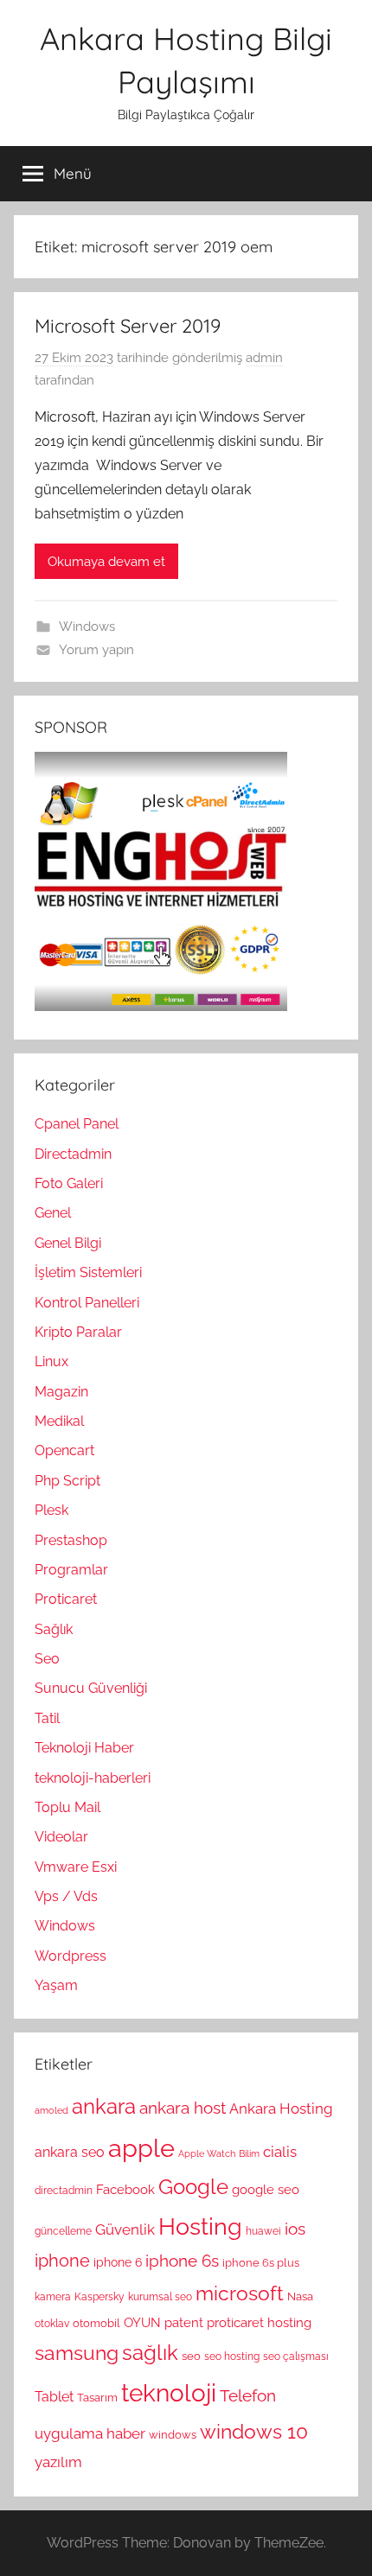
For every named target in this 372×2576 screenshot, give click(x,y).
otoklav (52, 2324)
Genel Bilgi (68, 1243)
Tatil (47, 1718)
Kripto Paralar (78, 1332)
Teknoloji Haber (84, 1748)
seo (191, 2356)
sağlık (150, 2353)
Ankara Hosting (281, 2109)
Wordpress (71, 1956)
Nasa (300, 2296)
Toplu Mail (67, 1807)
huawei (263, 2231)
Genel (53, 1213)
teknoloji (169, 2393)
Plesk (51, 1510)
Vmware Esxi (76, 1867)
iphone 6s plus (261, 2262)
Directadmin (73, 1154)
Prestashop (71, 1540)
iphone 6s (182, 2261)
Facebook (125, 2190)
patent (184, 2323)
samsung (77, 2353)
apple (141, 2148)
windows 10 (254, 2431)
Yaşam (56, 1985)
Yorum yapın (96, 650)
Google (193, 2187)
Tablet (54, 2397)
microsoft (240, 2293)
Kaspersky (99, 2297)
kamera (53, 2297)
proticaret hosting (259, 2323)
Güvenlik (125, 2229)
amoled (51, 2110)
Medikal (59, 1421)
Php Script (67, 1481)
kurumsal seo (160, 2297)
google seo (266, 2190)
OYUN (142, 2323)
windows (173, 2434)
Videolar (61, 1837)
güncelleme (63, 2231)
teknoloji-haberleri (93, 1778)
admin (264, 358)
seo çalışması (296, 2357)
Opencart (64, 1450)
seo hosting (232, 2357)
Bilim (249, 2153)
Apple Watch (207, 2153)
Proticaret (66, 1599)
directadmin (64, 2191)
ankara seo (70, 2152)
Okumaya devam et (106, 562)
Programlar (71, 1570)
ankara (104, 2106)
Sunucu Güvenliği (91, 1688)
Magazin (61, 1392)
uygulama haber (90, 2433)
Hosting (200, 2226)
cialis (280, 2152)
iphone (62, 2261)
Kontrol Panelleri (87, 1303)
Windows (87, 627)
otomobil (96, 2323)
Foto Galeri (69, 1183)
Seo (47, 1659)
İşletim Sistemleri (88, 1272)
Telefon (248, 2395)
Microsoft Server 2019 (128, 326)
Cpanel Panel (77, 1124)
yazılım (58, 2462)
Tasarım (97, 2397)
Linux (51, 1361)
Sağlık (54, 1629)
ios (295, 2229)
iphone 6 (118, 2262)
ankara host (183, 2108)
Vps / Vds (66, 1896)
